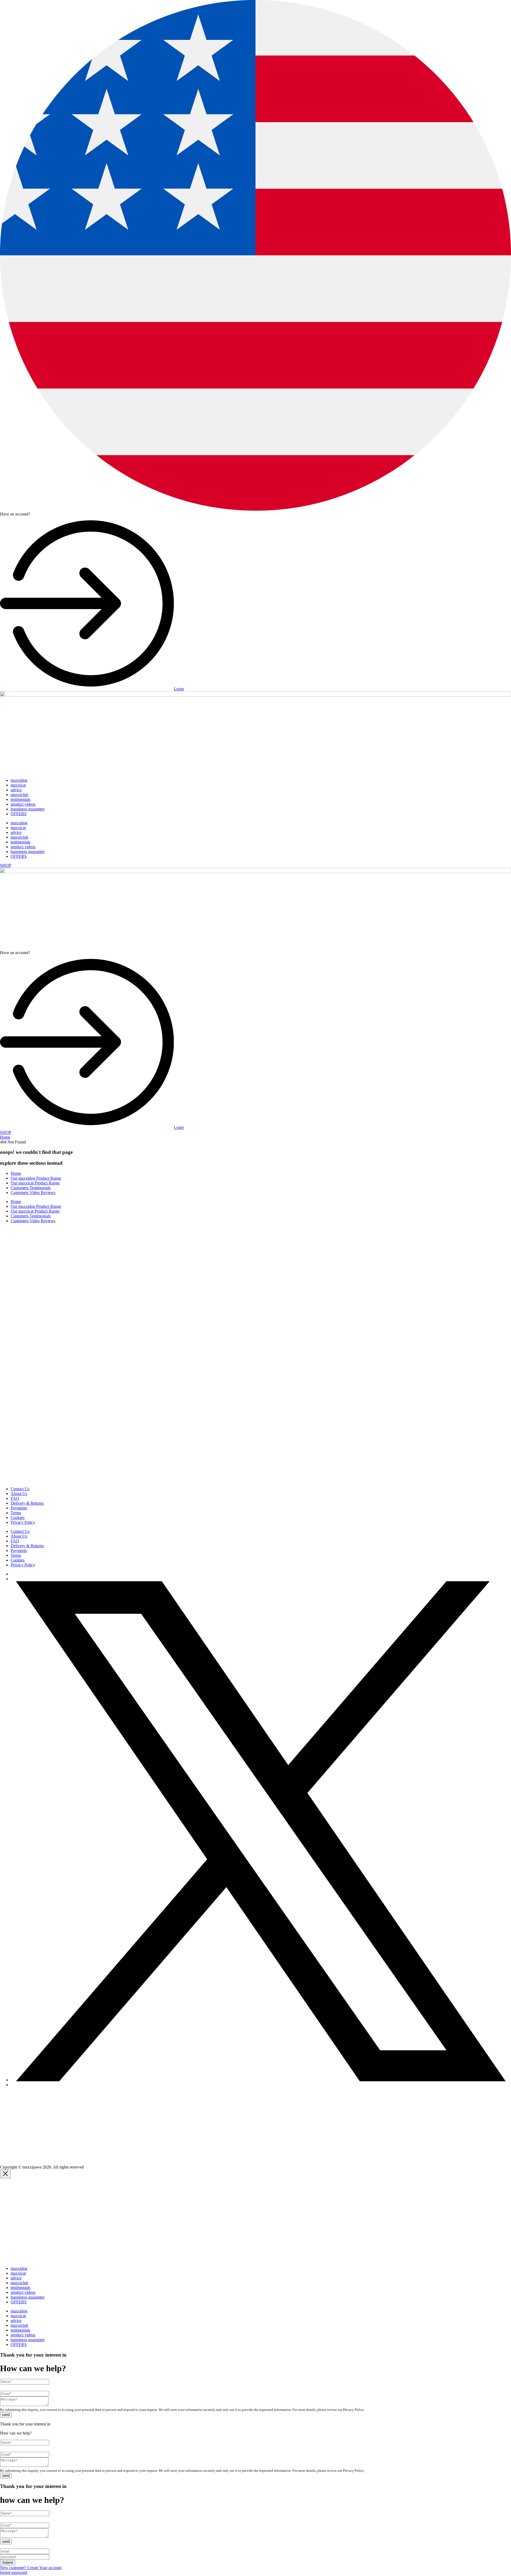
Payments (19, 1508)
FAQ (15, 1498)
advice (16, 790)
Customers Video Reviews (33, 1193)
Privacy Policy (23, 1522)
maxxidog (19, 780)
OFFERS (19, 814)
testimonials (20, 799)
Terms (16, 1513)
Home (5, 1137)
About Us (19, 1494)
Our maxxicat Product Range (35, 1183)
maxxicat (18, 785)
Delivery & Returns (27, 1503)
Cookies (18, 1518)
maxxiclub (19, 795)
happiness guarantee (28, 809)
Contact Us (20, 1489)
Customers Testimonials (31, 1188)
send (6, 2415)
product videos (23, 804)
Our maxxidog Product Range (36, 1178)
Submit (8, 2563)
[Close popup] (5, 2174)
